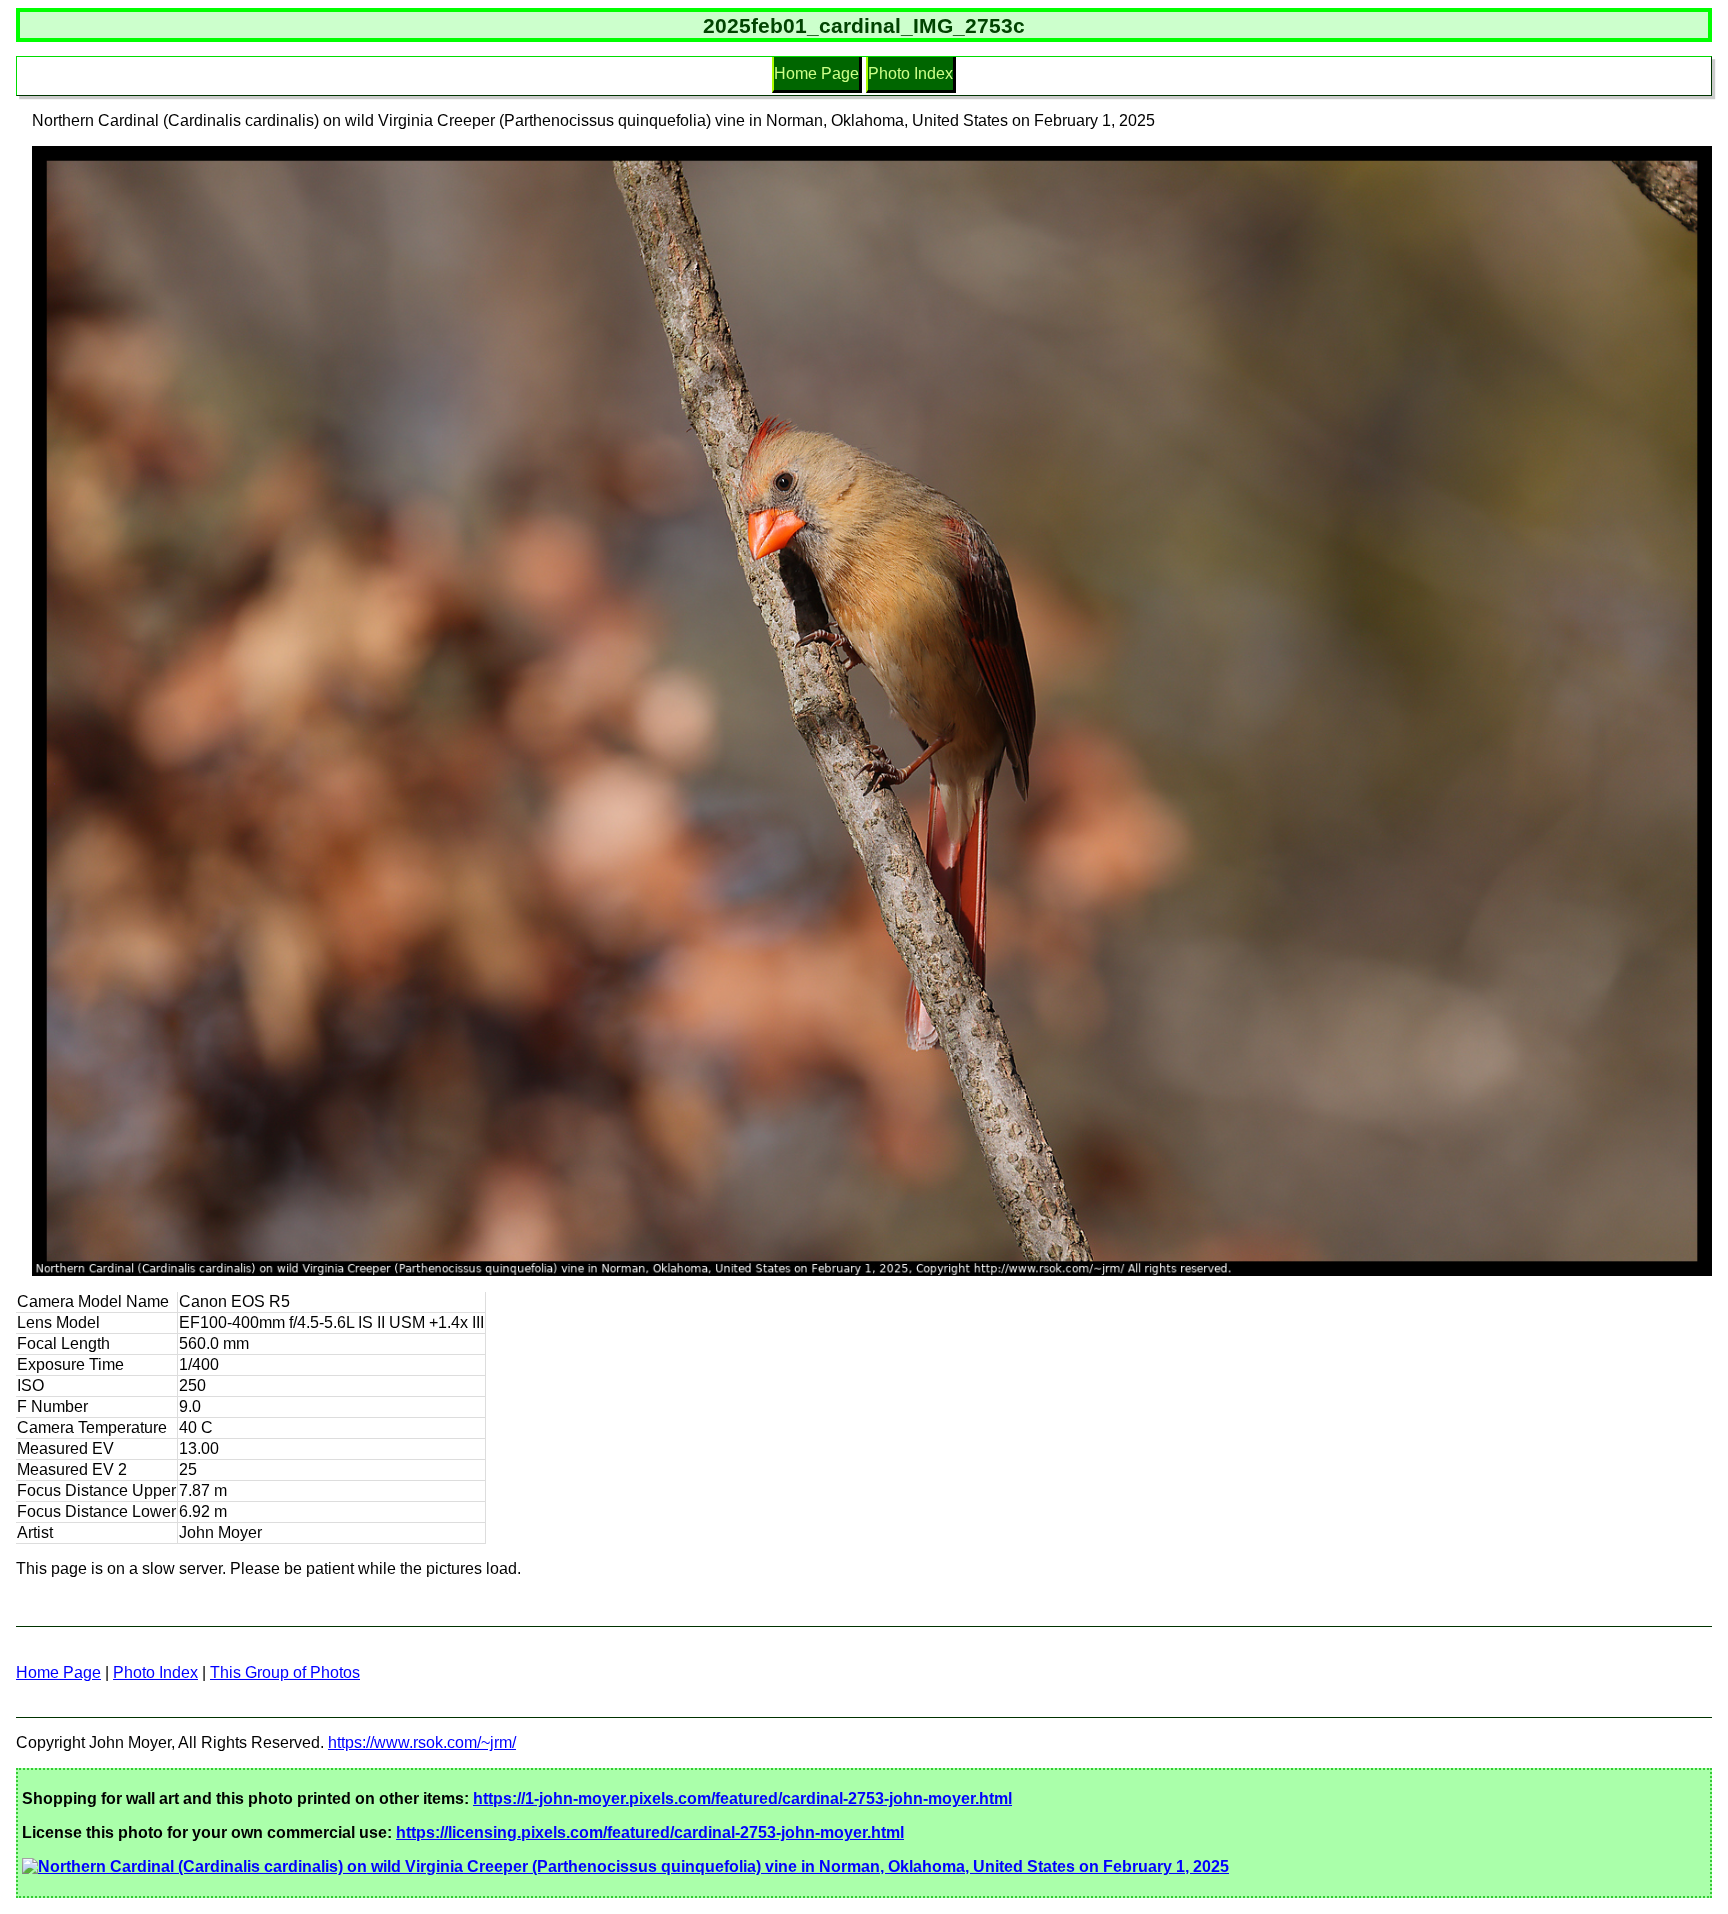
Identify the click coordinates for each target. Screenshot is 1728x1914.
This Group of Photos (285, 1672)
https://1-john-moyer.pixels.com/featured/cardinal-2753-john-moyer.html (742, 1798)
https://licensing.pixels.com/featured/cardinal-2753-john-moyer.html (650, 1832)
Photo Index (910, 73)
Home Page (816, 73)
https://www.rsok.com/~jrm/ (422, 1742)
